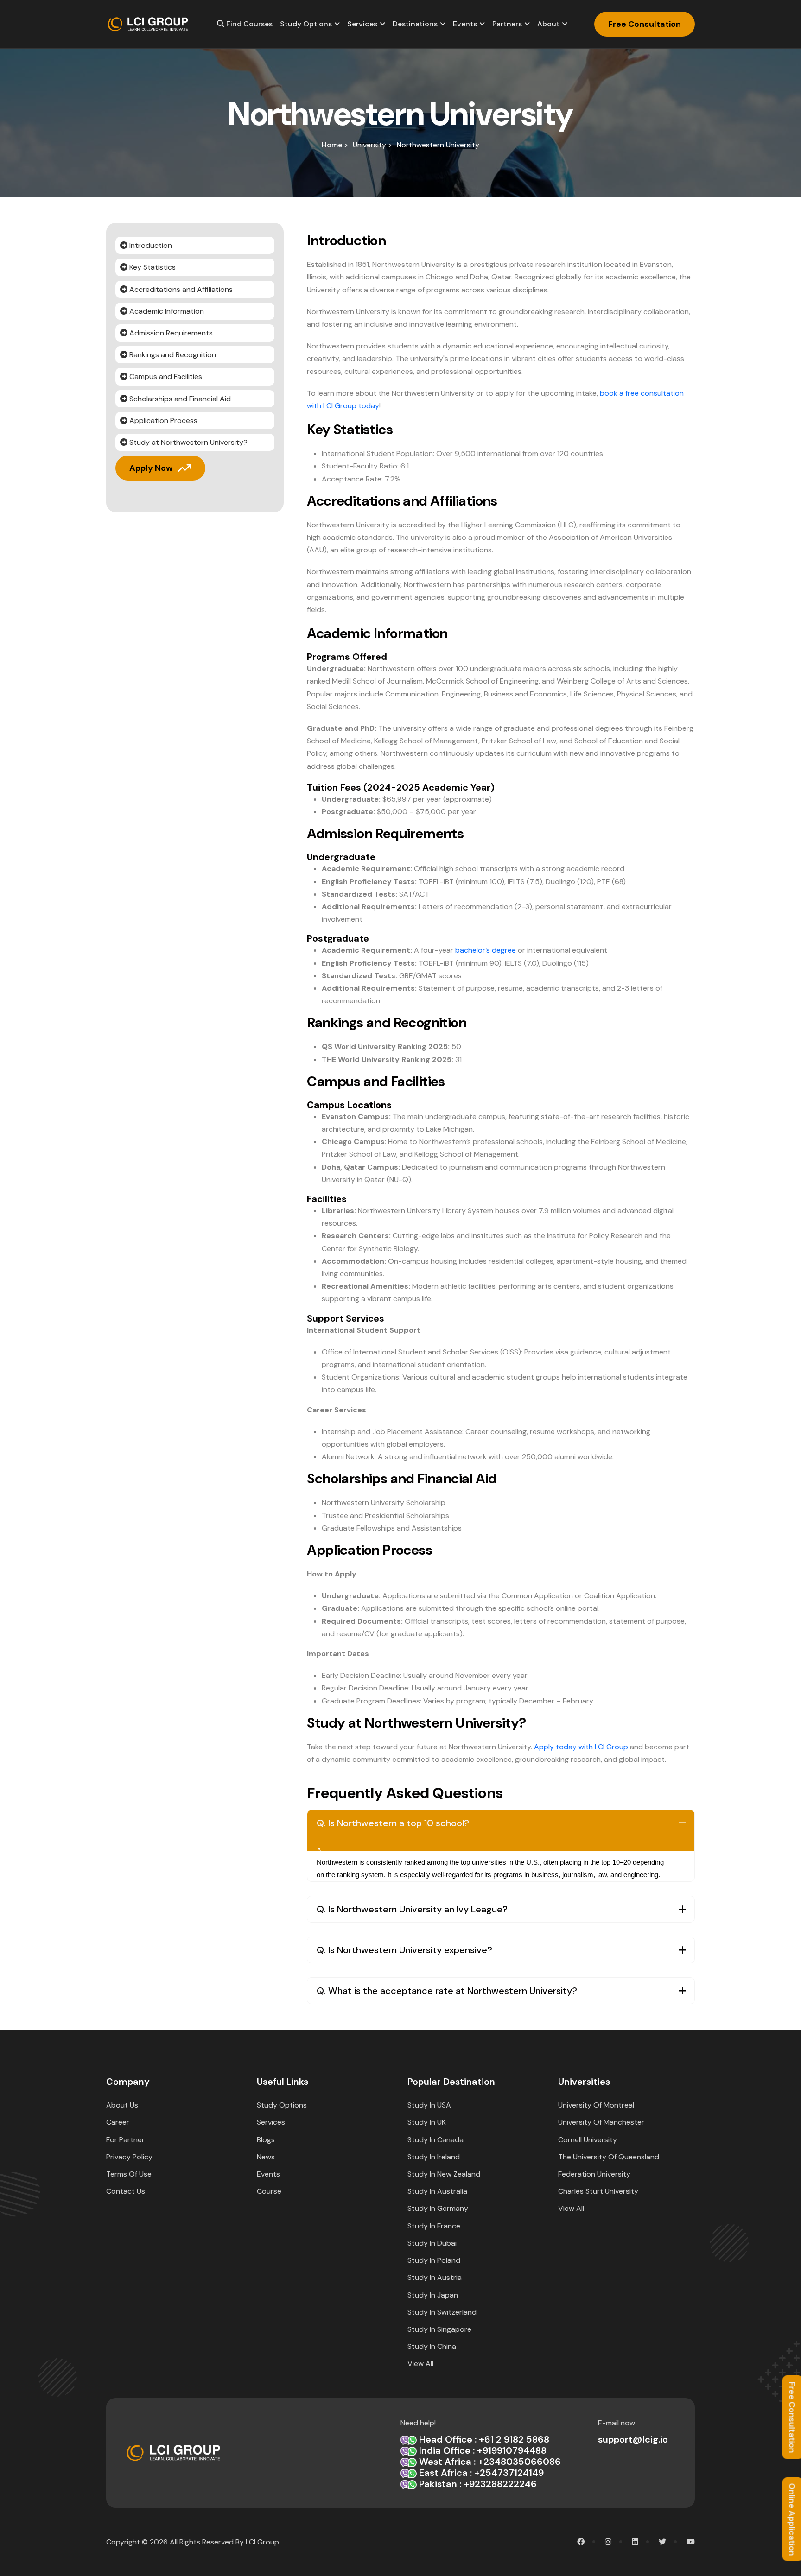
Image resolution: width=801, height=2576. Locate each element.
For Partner (125, 2140)
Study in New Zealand (444, 2174)
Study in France (434, 2226)
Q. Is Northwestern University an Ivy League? (412, 1909)
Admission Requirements (170, 333)
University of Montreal (596, 2105)
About (548, 24)
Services (362, 24)
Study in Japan (433, 2295)
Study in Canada (435, 2140)
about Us (122, 2105)
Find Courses (248, 24)
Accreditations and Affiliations (180, 289)
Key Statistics (152, 267)
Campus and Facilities (165, 377)
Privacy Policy (129, 2157)
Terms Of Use (129, 2174)
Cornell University (588, 2140)
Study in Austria (435, 2277)
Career (118, 2122)
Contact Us (126, 2191)
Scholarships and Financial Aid (179, 399)
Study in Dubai (432, 2243)
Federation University (594, 2174)
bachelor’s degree (486, 950)
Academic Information (166, 311)
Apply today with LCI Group (581, 1747)
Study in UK (427, 2122)
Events (465, 24)
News (266, 2157)
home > (335, 145)
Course (269, 2191)
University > (372, 145)
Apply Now (151, 468)
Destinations (415, 24)
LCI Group (262, 2542)
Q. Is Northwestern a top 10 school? (393, 1823)
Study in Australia (437, 2191)
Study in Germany (438, 2208)
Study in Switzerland (442, 2312)
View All (420, 2364)
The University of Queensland (609, 2157)
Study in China (432, 2346)
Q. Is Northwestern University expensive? (404, 1950)
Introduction (150, 245)
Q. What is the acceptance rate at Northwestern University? (447, 1991)
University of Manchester (601, 2122)
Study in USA (429, 2105)
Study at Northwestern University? (188, 442)
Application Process (162, 421)
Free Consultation (645, 24)
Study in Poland (434, 2260)
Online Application (792, 2519)
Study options (306, 24)
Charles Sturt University (598, 2191)
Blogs (266, 2140)
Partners (507, 24)
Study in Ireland (434, 2157)
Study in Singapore (439, 2329)
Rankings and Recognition (172, 355)
